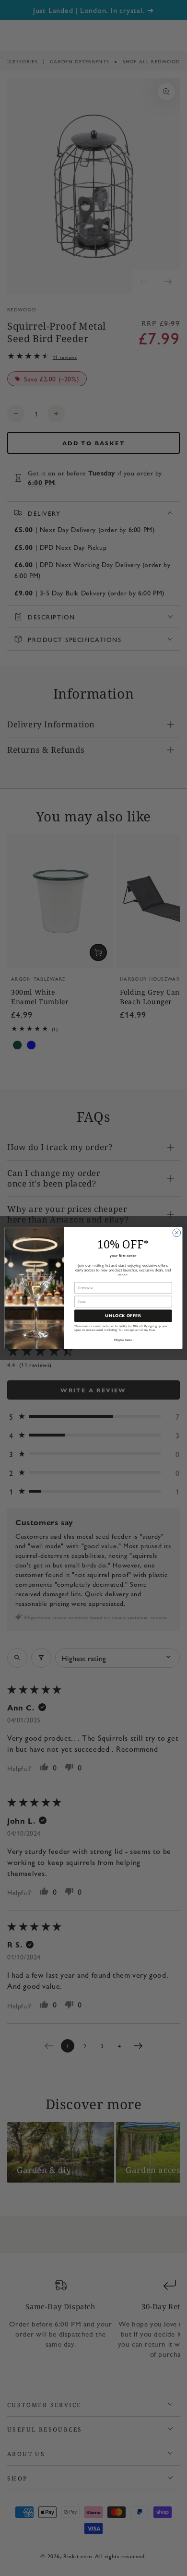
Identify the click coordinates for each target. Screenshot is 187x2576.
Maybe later (123, 1340)
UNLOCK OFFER (123, 1316)
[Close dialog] (177, 1233)
